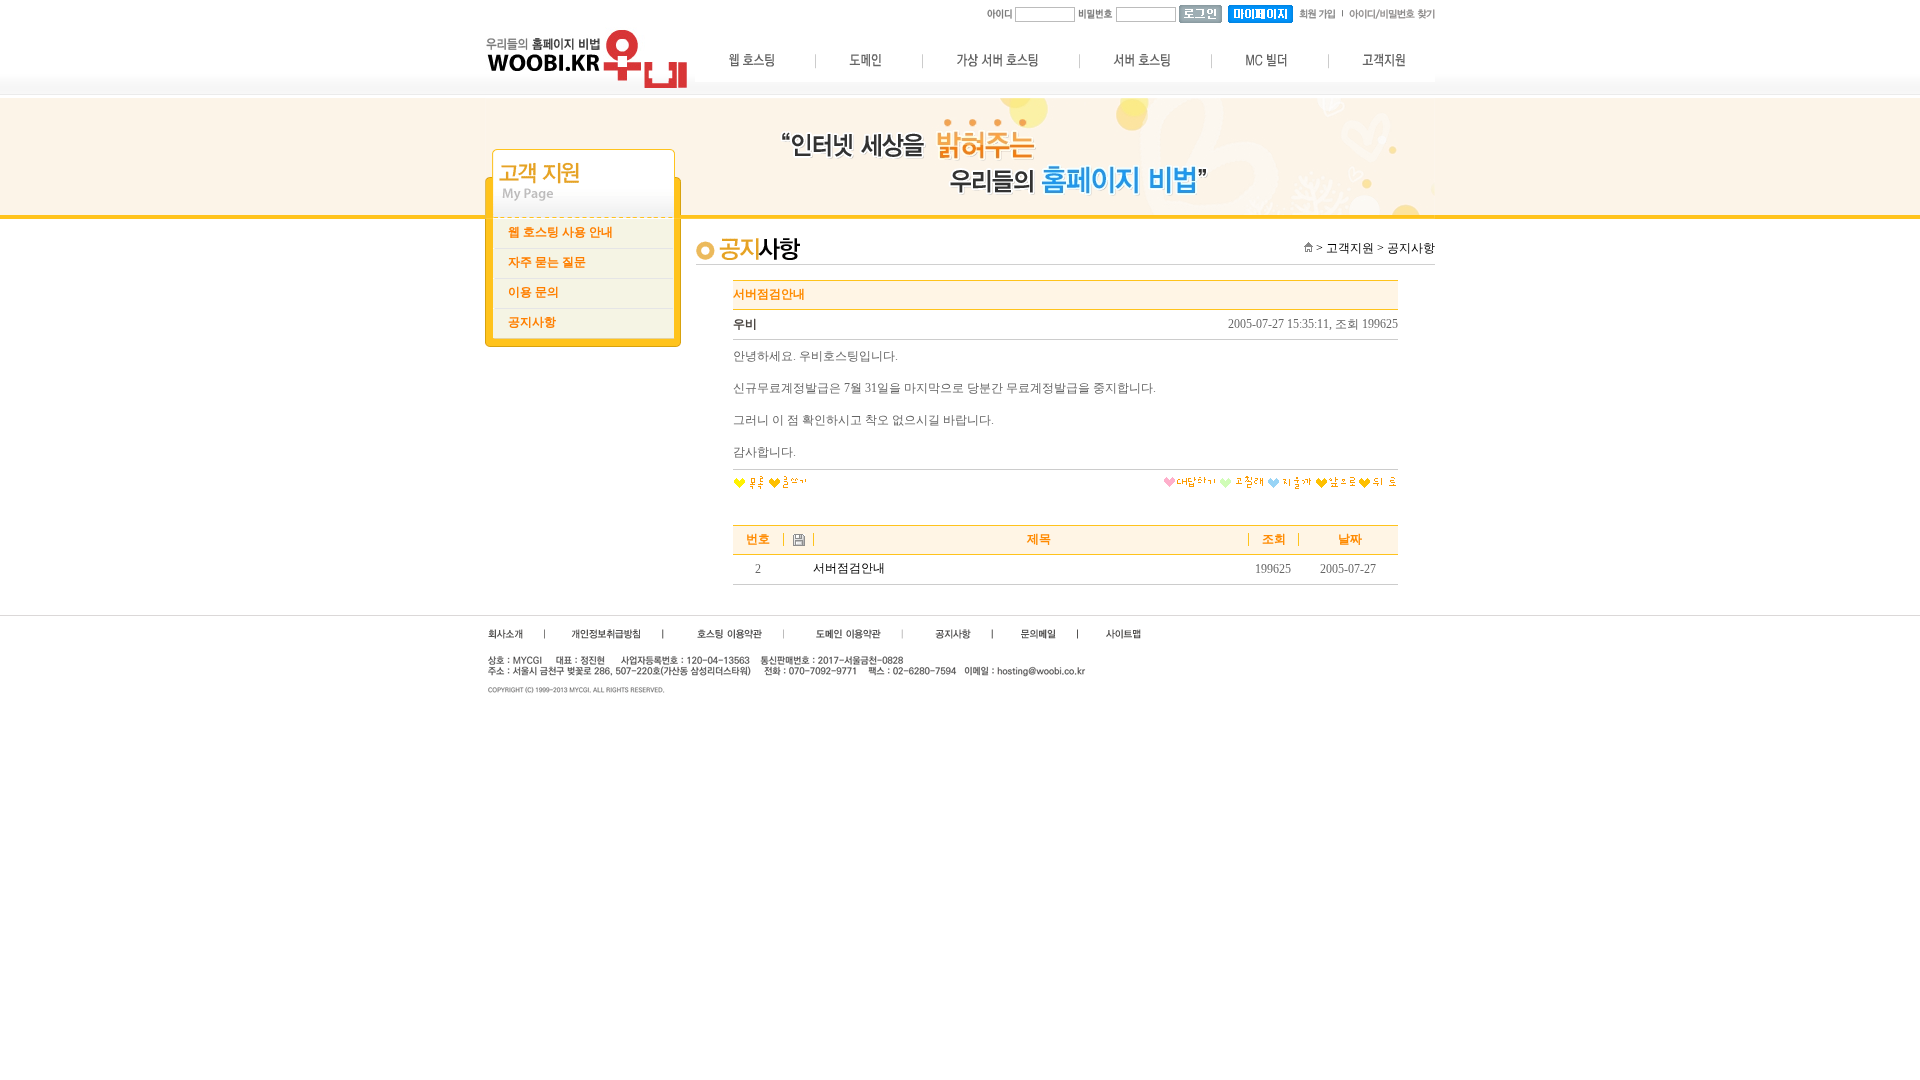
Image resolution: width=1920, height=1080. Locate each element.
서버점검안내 (849, 568)
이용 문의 (533, 292)
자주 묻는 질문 (547, 262)
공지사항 (532, 322)
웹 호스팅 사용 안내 (560, 232)
